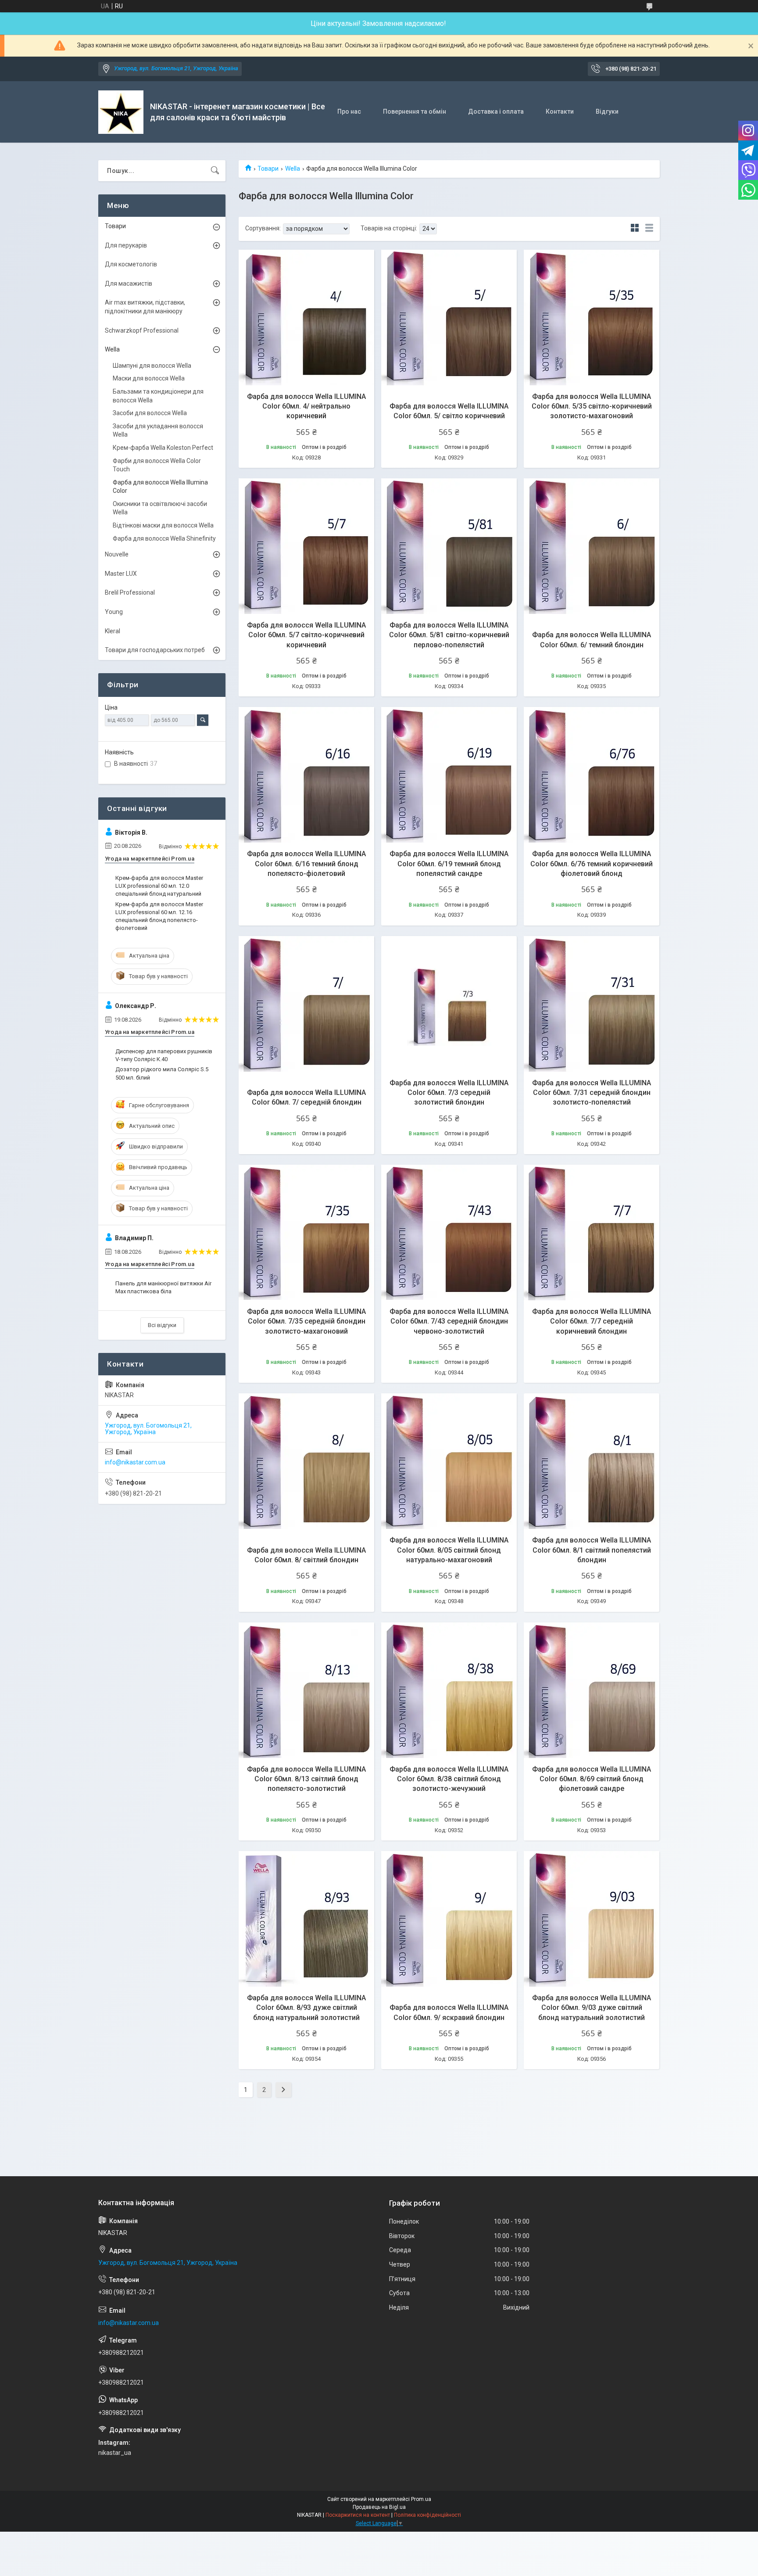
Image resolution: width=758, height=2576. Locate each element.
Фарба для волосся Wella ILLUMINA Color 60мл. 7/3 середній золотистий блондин (449, 1093)
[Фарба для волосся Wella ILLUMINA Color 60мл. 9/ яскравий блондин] (449, 1919)
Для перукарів (126, 245)
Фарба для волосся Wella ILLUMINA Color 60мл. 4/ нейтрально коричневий (306, 406)
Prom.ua (421, 2499)
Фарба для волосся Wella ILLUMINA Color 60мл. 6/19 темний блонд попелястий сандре (449, 864)
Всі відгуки (162, 1325)
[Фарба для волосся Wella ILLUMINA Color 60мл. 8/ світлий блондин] (306, 1461)
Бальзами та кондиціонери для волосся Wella (158, 396)
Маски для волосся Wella (149, 378)
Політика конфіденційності (427, 2515)
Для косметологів (131, 264)
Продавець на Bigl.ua (379, 2507)
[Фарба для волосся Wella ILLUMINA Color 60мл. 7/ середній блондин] (306, 1004)
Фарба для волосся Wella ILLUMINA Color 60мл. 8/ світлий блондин (306, 1555)
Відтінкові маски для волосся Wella (163, 525)
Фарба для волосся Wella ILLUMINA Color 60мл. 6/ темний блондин (592, 640)
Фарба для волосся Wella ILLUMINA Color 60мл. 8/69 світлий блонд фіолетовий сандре (592, 1779)
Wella (293, 169)
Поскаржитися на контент (358, 2515)
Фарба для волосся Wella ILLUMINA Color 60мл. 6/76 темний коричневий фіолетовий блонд (592, 864)
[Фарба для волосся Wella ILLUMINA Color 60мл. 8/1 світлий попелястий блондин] (592, 1461)
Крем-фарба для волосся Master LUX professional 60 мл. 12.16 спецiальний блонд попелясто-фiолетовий (159, 916)
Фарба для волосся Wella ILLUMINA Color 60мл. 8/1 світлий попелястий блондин (592, 1550)
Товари (268, 169)
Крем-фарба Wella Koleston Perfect (163, 448)
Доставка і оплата (496, 111)
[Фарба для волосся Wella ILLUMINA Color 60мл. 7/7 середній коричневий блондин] (592, 1232)
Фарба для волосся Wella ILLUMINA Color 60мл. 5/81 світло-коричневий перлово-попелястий (449, 635)
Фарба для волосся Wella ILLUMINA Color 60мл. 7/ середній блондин (306, 1097)
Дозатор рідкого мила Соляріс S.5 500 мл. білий (162, 1073)
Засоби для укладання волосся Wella (158, 431)
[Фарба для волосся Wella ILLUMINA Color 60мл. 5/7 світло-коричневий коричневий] (306, 546)
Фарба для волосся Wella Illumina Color (160, 487)
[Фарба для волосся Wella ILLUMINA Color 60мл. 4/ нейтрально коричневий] (306, 318)
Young (114, 612)
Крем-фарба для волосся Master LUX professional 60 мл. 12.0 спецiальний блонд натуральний (159, 886)
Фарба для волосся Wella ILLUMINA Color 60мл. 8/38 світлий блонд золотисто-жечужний (449, 1779)
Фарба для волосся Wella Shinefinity (164, 538)
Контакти (560, 111)
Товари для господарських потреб (155, 650)
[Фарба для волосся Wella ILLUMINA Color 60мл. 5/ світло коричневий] (449, 318)
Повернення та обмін (415, 111)
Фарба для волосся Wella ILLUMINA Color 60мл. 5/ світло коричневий (449, 411)
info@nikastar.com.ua (135, 1462)
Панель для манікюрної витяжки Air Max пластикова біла (163, 1287)
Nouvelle (117, 554)
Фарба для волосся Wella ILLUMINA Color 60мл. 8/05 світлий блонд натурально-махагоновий (449, 1550)
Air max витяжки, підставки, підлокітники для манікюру (145, 307)
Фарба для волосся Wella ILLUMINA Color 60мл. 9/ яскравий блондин (449, 2012)
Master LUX (121, 574)
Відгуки (607, 111)
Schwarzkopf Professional (142, 330)
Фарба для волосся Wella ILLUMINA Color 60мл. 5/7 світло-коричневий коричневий (306, 635)
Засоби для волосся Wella (150, 413)
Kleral (113, 631)
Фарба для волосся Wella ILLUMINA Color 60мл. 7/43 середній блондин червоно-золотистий (449, 1321)
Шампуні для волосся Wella (152, 366)
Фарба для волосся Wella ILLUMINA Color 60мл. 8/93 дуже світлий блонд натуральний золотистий (306, 2008)
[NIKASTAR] (121, 112)
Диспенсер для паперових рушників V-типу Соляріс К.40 (164, 1055)
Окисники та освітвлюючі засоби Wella (160, 508)
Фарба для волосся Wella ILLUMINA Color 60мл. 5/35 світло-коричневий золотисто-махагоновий (592, 406)
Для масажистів (129, 283)
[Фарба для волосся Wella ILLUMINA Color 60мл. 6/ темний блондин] (592, 546)
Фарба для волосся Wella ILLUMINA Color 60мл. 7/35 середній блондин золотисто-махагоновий (306, 1321)
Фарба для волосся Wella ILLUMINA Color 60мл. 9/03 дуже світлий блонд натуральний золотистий (592, 2008)
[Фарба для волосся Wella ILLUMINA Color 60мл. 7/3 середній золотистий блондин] (449, 1004)
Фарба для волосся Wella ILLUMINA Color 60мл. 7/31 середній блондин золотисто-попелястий (592, 1093)
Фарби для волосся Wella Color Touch (157, 465)
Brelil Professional (130, 592)
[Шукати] (215, 171)
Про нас (349, 111)
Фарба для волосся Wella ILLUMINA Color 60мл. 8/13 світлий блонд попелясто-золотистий (306, 1779)
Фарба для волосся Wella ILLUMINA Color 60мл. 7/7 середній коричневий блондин (592, 1321)
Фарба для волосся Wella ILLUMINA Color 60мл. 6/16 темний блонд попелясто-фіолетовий (306, 864)
